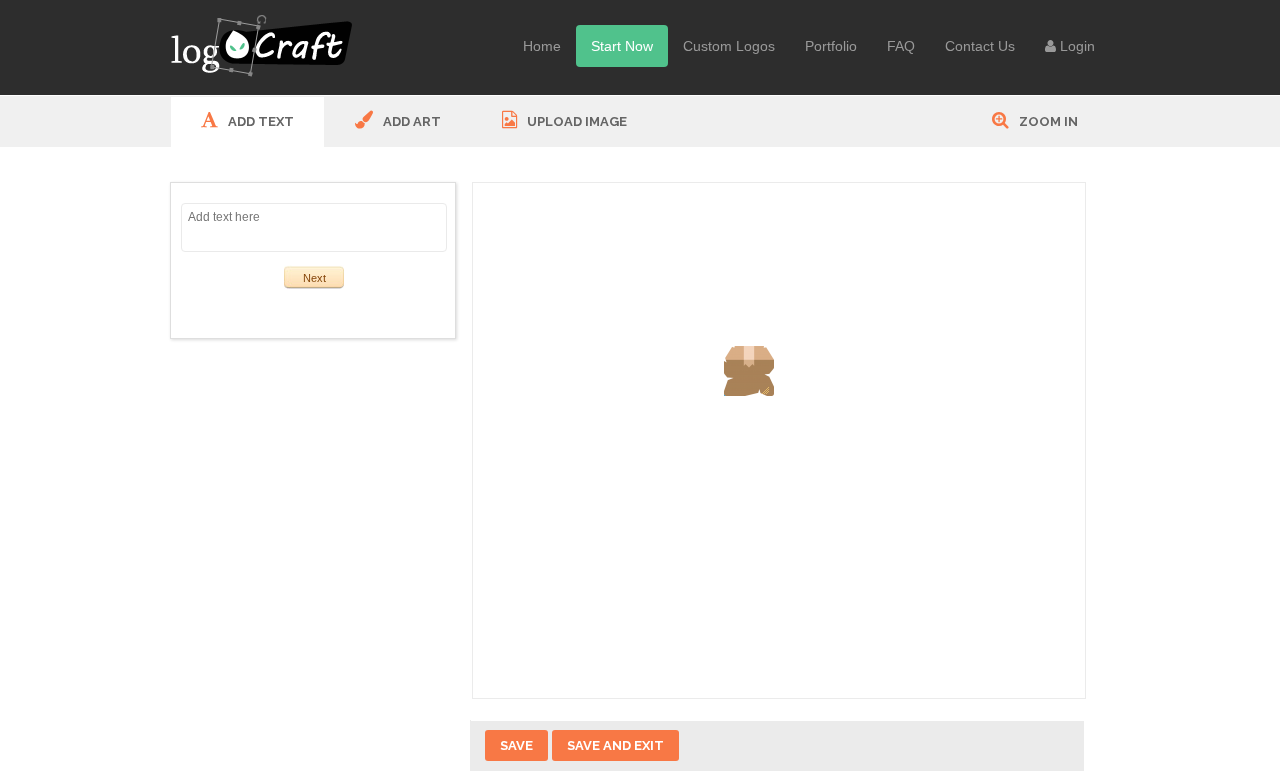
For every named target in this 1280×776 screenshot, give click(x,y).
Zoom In (1047, 121)
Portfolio (831, 46)
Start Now (622, 46)
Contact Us (980, 46)
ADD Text (259, 121)
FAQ (901, 46)
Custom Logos (729, 46)
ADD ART (410, 121)
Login (1075, 46)
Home (542, 46)
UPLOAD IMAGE (575, 121)
